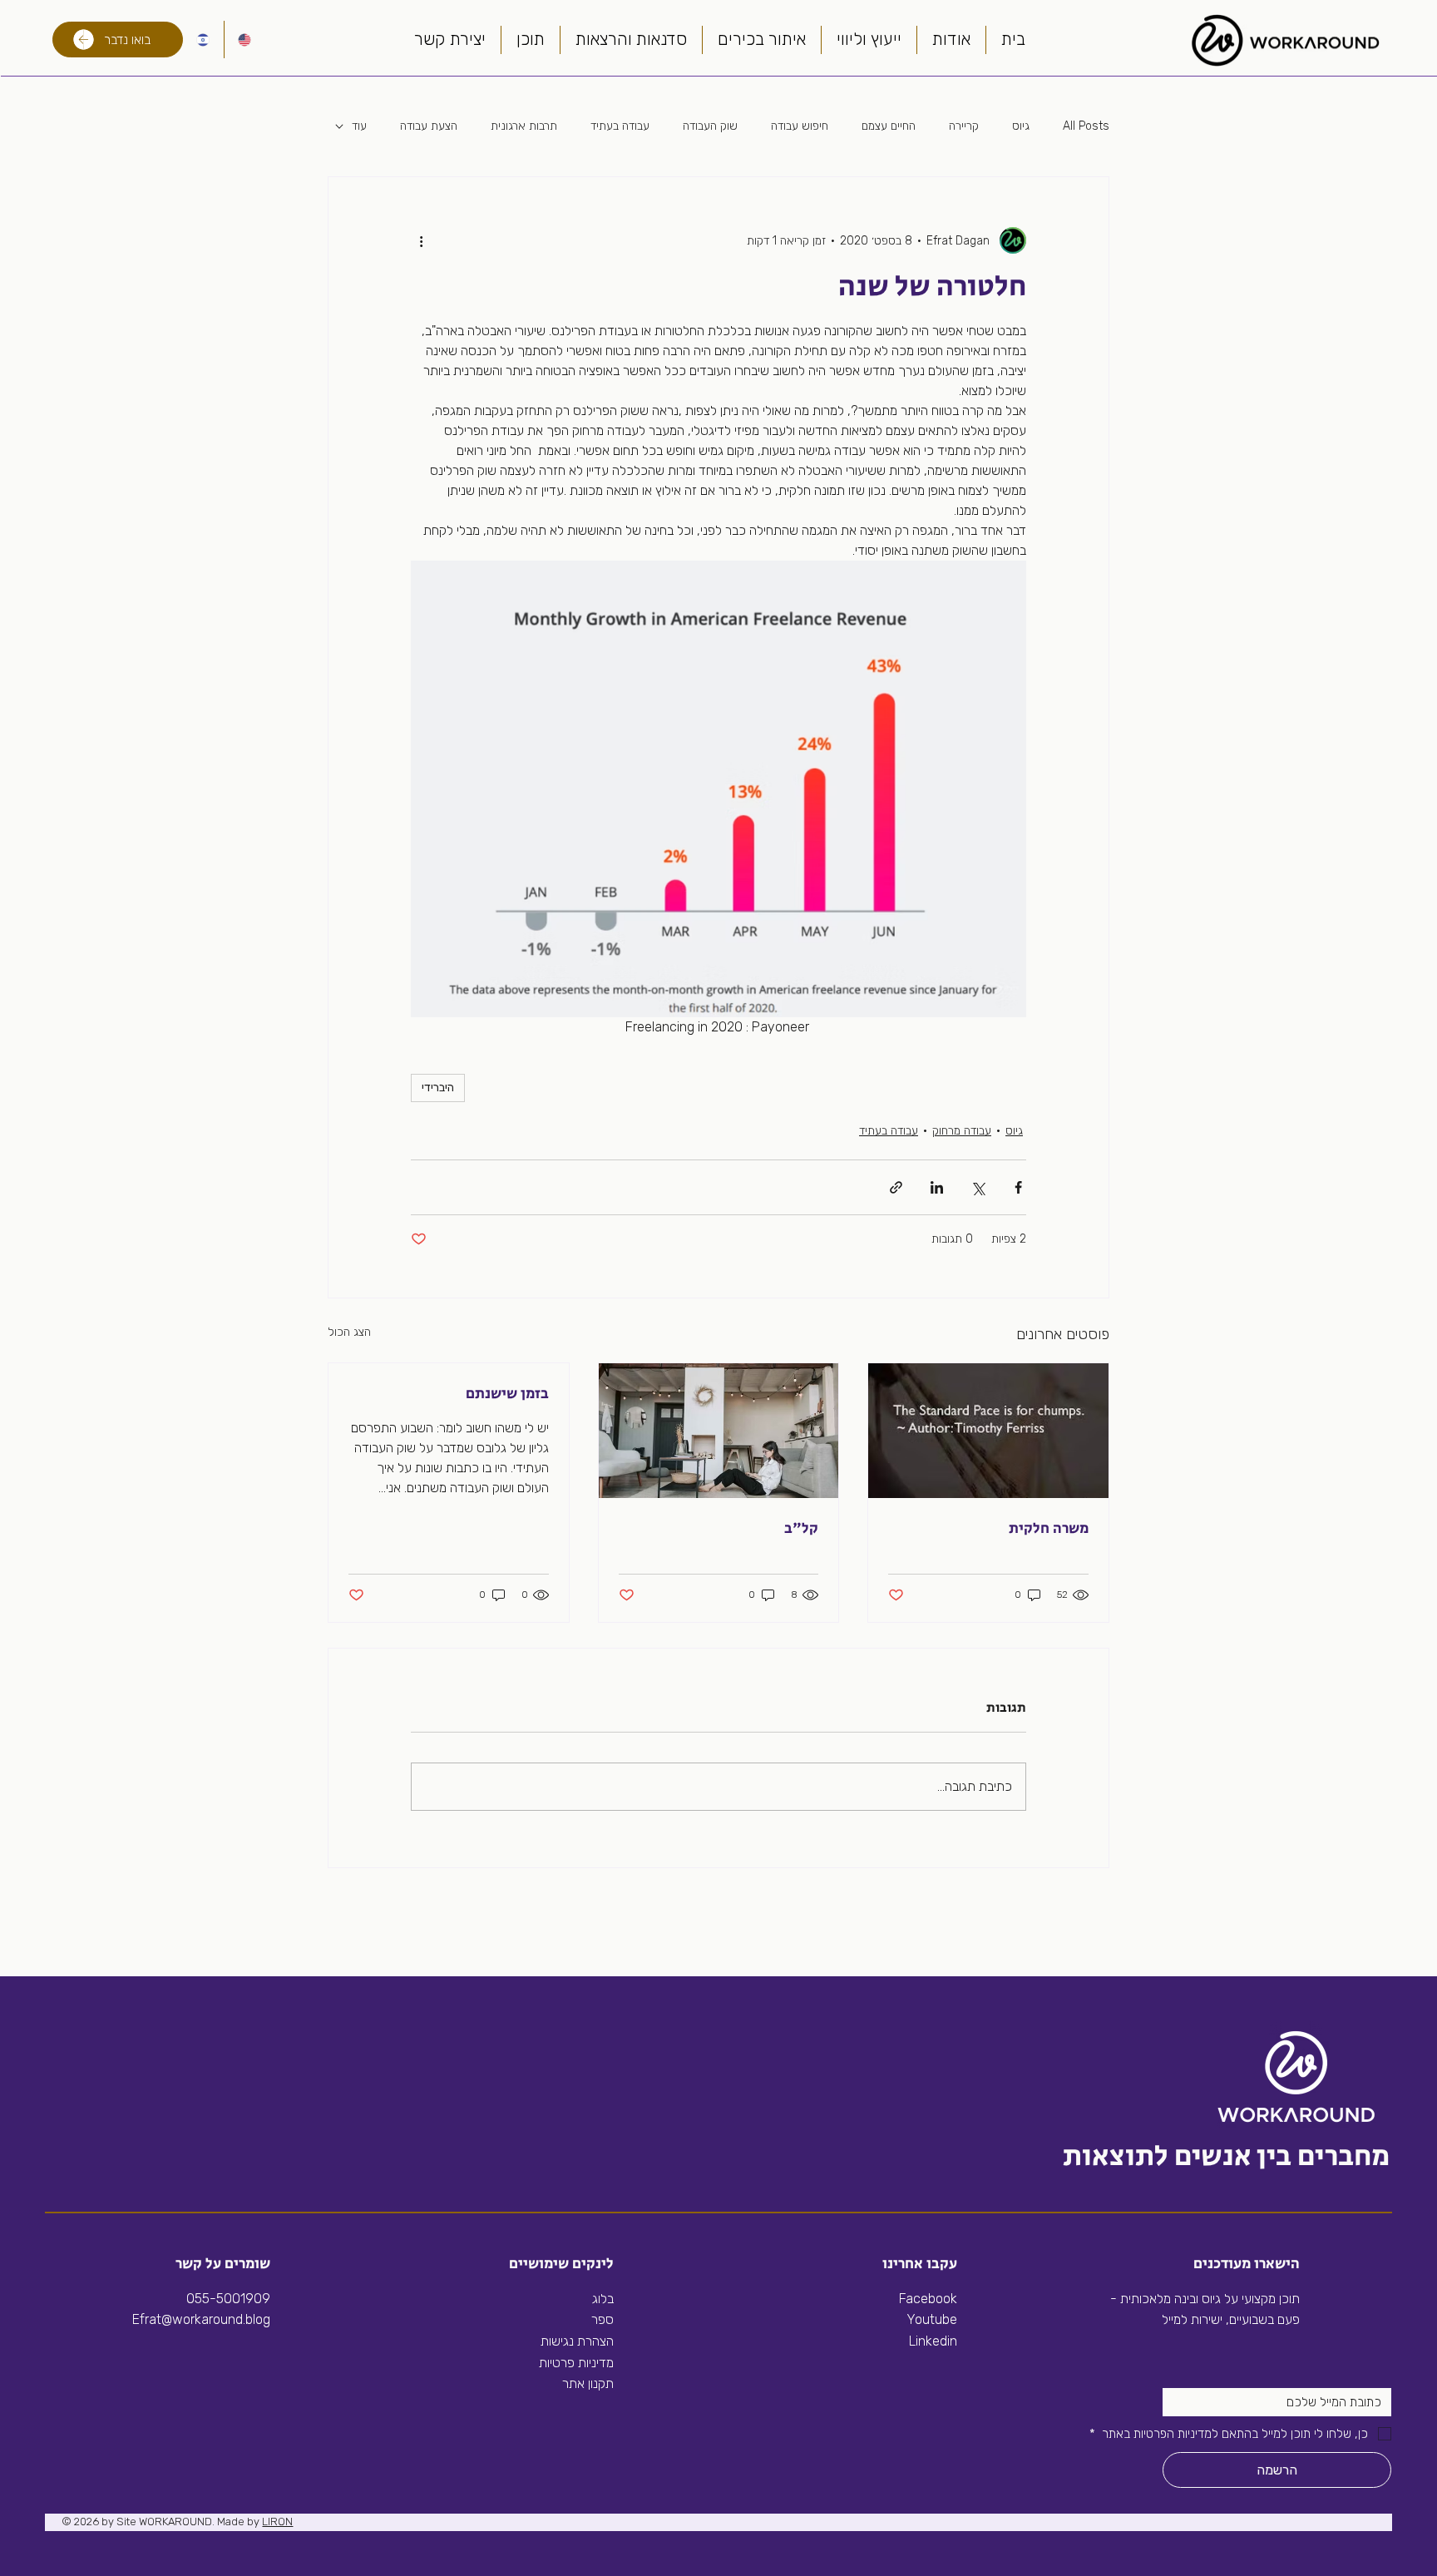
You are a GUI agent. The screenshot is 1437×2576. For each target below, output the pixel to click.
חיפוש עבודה (800, 126)
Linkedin (931, 2341)
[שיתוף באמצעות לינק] (896, 1187)
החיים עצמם (889, 126)
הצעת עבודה (429, 126)
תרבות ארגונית (524, 126)
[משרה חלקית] (988, 1431)
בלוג (603, 2299)
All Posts (1086, 126)
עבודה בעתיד (620, 126)
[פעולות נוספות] (421, 240)
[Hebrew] (203, 40)
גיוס (1021, 126)
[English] (245, 40)
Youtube (932, 2319)
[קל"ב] (719, 1431)
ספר (602, 2319)
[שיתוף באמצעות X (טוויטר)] (978, 1187)
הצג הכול (349, 1332)
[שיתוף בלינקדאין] (937, 1187)
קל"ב (801, 1529)
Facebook (928, 2299)
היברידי (438, 1088)
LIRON (277, 2522)
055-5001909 (228, 2299)
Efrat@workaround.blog (201, 2319)
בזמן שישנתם (507, 1394)
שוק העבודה (710, 126)
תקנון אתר (588, 2383)
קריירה (964, 126)
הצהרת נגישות (577, 2341)
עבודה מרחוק (962, 1131)
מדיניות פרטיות (576, 2363)
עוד (359, 126)
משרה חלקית (1049, 1529)
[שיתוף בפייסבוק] (1018, 1187)
